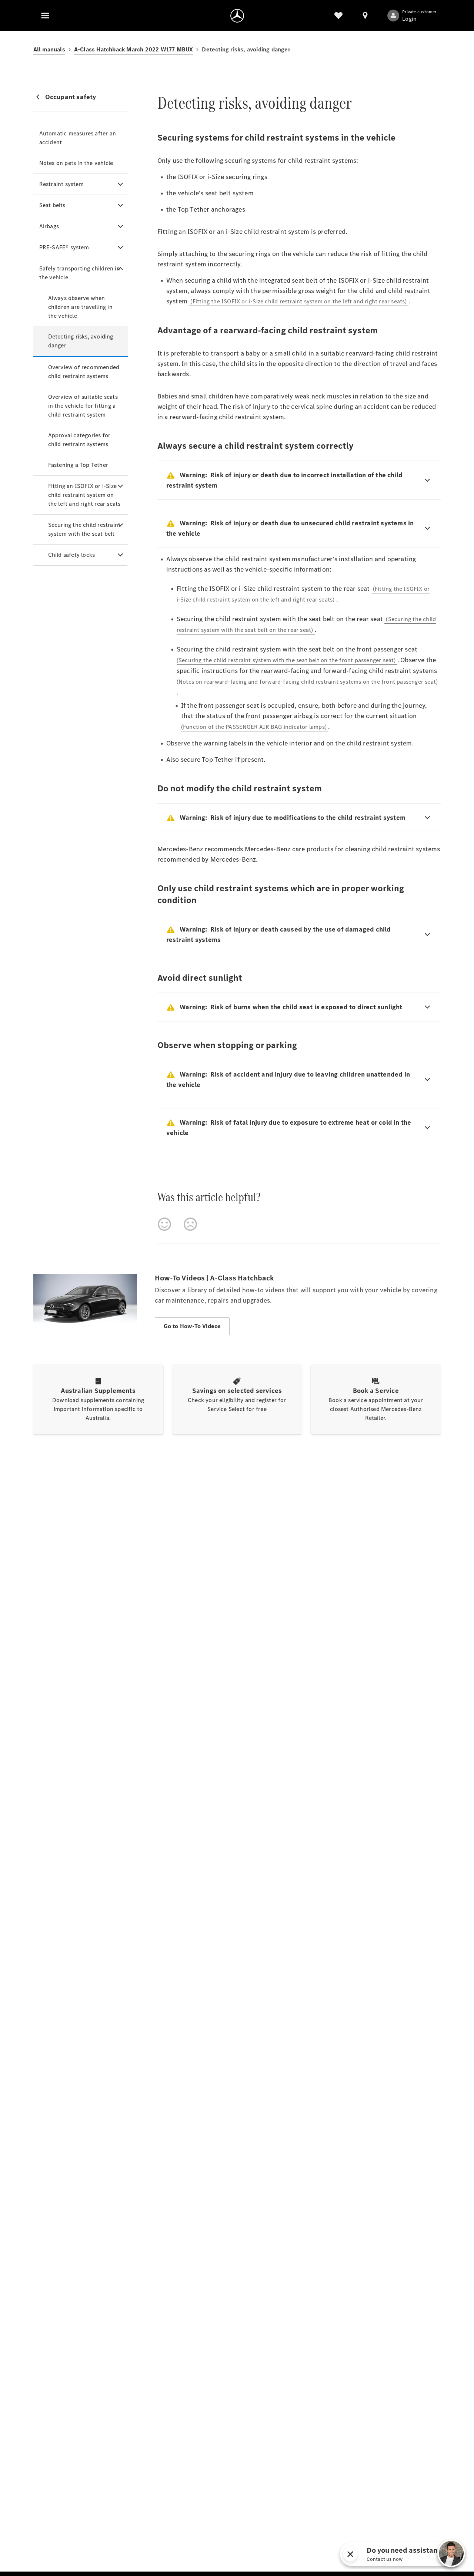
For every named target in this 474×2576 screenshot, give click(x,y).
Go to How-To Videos (192, 1326)
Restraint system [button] (61, 184)
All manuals (49, 49)
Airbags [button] (49, 226)
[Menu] (45, 16)
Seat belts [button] (52, 205)
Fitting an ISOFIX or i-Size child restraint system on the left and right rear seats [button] (84, 495)
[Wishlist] (338, 16)
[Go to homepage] (237, 16)
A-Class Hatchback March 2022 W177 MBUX (134, 49)
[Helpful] (164, 1224)
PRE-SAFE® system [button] (64, 247)
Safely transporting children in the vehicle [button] (80, 273)
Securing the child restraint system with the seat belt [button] (84, 529)
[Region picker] (365, 16)
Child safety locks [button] (72, 555)
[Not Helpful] (190, 1224)
